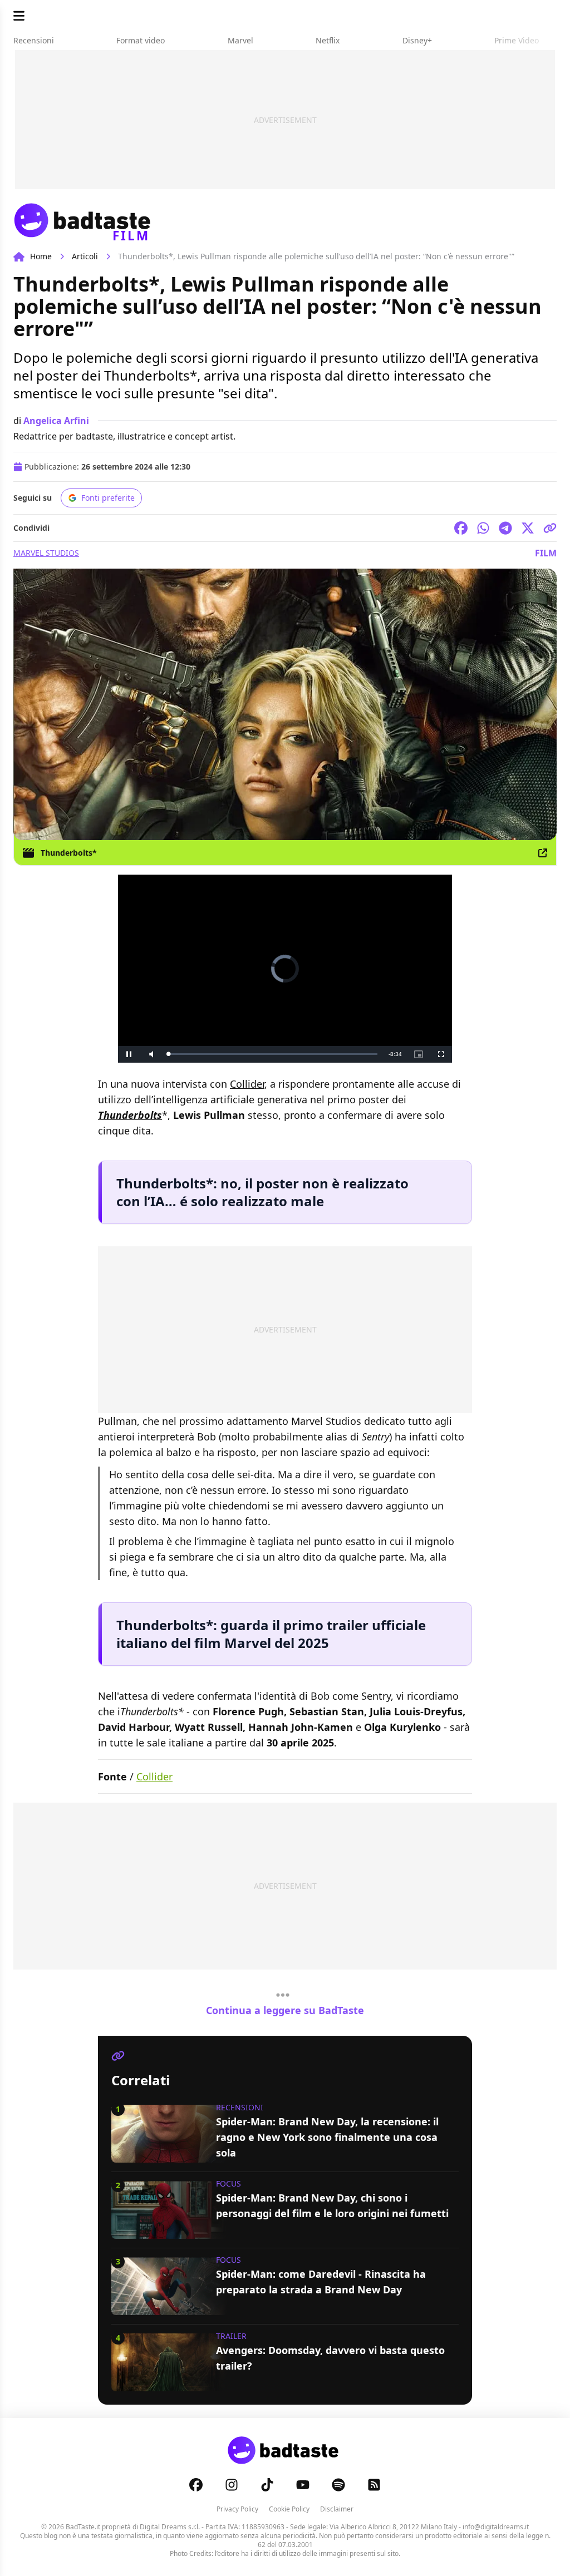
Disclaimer (337, 2509)
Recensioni (240, 2107)
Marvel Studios (46, 553)
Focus (229, 2183)
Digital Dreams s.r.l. (170, 2527)
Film (546, 553)
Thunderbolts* (69, 853)
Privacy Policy (237, 2509)
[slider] (262, 1054)
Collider (247, 1084)
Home (41, 256)
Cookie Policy (289, 2509)
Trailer (231, 2336)
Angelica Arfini (56, 421)
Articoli (85, 256)
